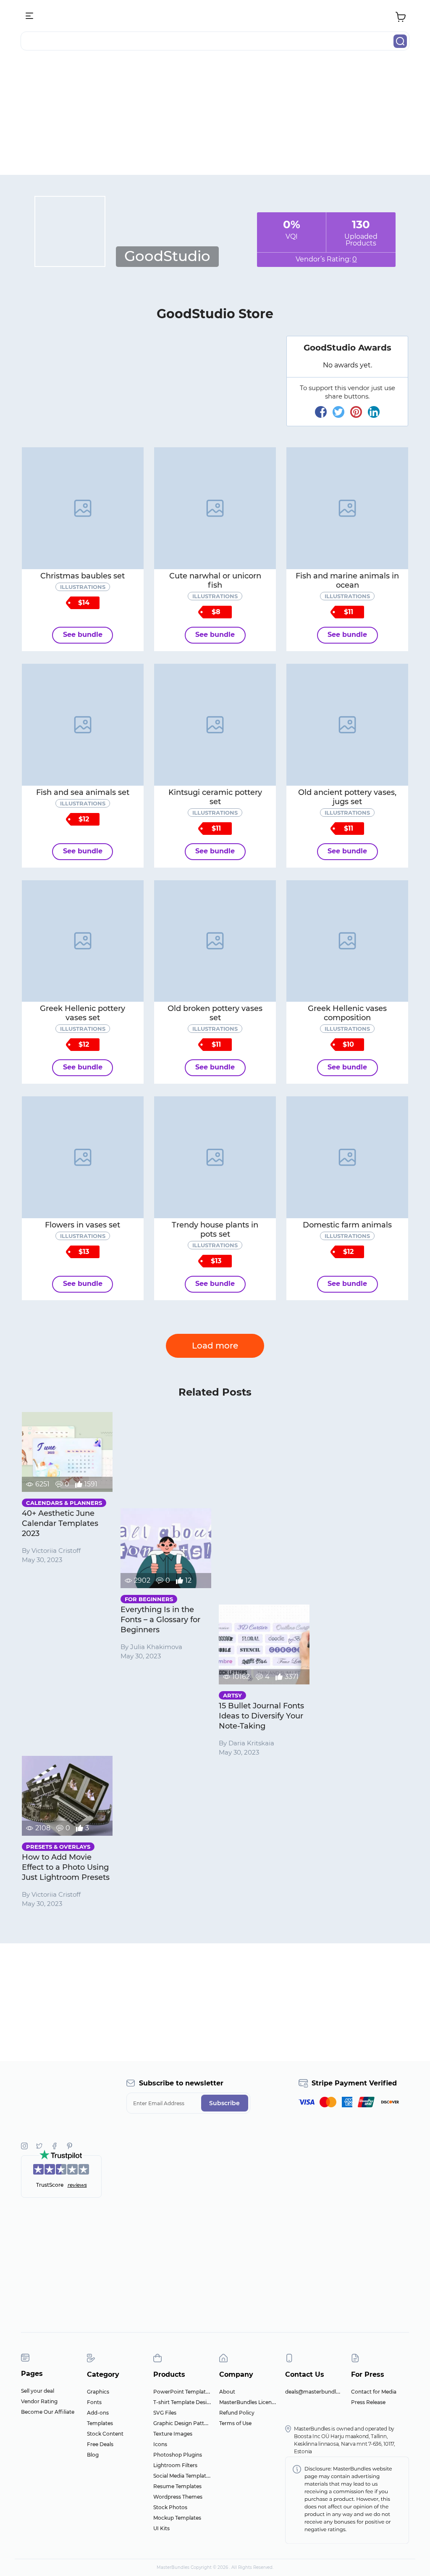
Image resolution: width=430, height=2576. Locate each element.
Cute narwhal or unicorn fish (215, 581)
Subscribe (224, 2103)
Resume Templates (177, 2486)
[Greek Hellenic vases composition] (347, 941)
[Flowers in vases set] (83, 1157)
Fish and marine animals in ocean (347, 581)
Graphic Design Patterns (184, 2423)
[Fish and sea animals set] (83, 725)
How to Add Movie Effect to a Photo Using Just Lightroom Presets (66, 1867)
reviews (77, 2185)
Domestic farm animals (347, 1225)
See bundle (83, 635)
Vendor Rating (39, 2401)
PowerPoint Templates (182, 2392)
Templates (100, 2423)
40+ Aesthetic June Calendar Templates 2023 (60, 1523)
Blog (93, 2455)
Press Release (368, 2402)
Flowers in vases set (83, 1225)
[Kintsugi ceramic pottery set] (215, 725)
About (227, 2392)
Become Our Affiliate (48, 2412)
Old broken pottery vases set (215, 1013)
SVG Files (165, 2413)
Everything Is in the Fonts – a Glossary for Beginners (160, 1620)
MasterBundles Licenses (249, 2402)
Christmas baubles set (83, 576)
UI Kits (161, 2528)
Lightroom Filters (175, 2465)
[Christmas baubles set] (83, 508)
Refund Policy (237, 2413)
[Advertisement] (215, 116)
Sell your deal (38, 2391)
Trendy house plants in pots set (215, 1230)
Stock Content (105, 2434)
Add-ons (98, 2413)
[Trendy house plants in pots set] (215, 1157)
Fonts (94, 2402)
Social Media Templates (182, 2476)
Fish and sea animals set (83, 792)
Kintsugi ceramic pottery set (215, 797)
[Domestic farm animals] (347, 1157)
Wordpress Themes (178, 2497)
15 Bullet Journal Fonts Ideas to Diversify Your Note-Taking (261, 1716)
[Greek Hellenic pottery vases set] (83, 941)
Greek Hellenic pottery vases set (83, 1013)
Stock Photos (170, 2507)
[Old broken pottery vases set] (215, 941)
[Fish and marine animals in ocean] (347, 508)
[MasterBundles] (215, 16)
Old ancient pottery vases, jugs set (347, 797)
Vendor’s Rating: (326, 259)
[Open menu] (30, 16)
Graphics (98, 2392)
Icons (160, 2444)
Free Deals (100, 2444)
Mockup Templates (177, 2518)
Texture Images (173, 2434)
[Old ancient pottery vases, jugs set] (347, 725)
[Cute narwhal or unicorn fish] (215, 508)
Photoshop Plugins (178, 2455)
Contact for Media (374, 2392)
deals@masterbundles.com (320, 2392)
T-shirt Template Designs (185, 2402)
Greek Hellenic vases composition (347, 1013)
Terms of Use (235, 2423)
